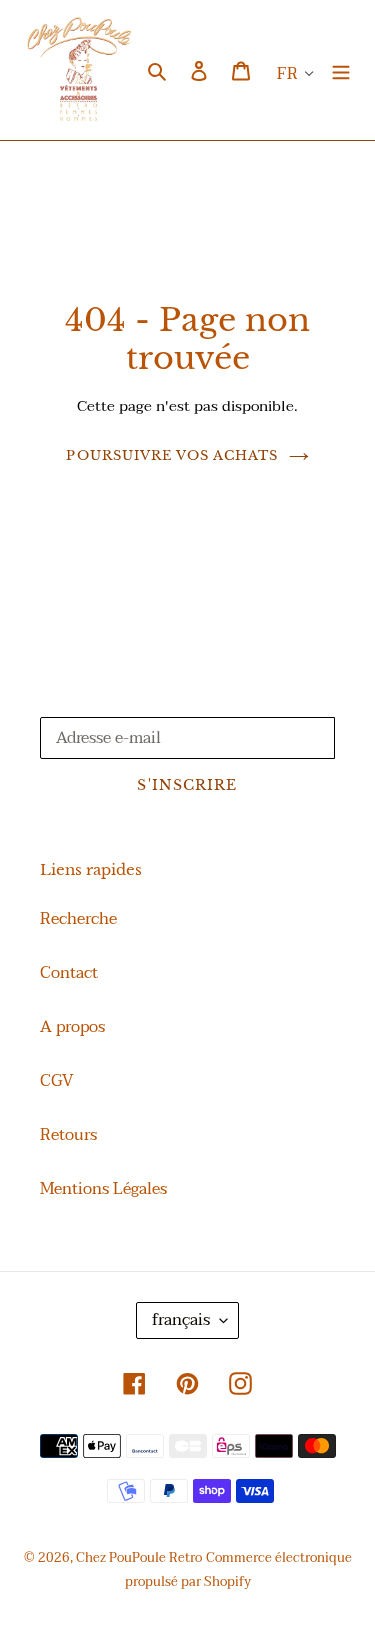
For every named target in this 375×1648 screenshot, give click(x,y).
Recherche (78, 919)
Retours (68, 1135)
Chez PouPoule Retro (139, 1558)
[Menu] (341, 70)
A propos (72, 1027)
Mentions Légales (103, 1189)
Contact (69, 973)
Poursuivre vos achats (172, 455)
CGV (57, 1081)
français (181, 1320)
